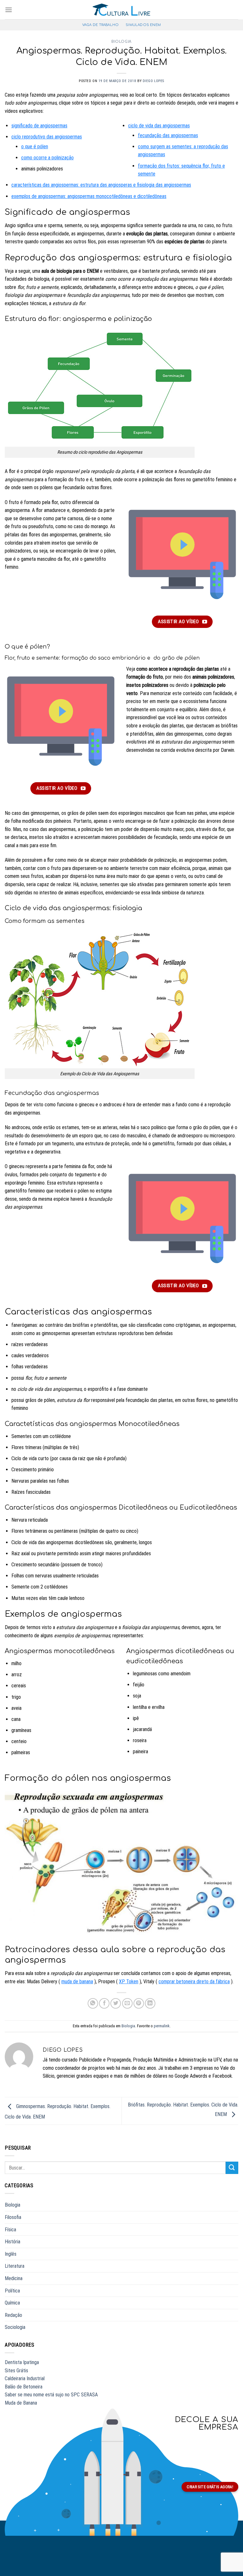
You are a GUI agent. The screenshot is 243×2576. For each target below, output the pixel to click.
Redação (13, 2315)
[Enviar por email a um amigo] (127, 2003)
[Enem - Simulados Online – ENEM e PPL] (122, 10)
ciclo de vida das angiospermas (159, 126)
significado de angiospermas (39, 126)
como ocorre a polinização (47, 158)
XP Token (129, 1982)
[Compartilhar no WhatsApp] (93, 2003)
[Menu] (9, 10)
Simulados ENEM (143, 25)
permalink (162, 2026)
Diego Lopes (153, 81)
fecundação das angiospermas (168, 135)
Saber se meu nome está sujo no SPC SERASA (51, 2395)
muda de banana (77, 1982)
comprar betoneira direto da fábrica (194, 1982)
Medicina (14, 2278)
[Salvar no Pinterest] (139, 2003)
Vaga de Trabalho (100, 25)
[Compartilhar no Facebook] (104, 2003)
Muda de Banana (21, 2403)
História (12, 2242)
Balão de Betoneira (24, 2387)
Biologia (121, 42)
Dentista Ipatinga (22, 2362)
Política (12, 2291)
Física (10, 2230)
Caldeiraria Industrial (25, 2378)
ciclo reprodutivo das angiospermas (47, 137)
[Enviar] (232, 2168)
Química (12, 2303)
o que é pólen (35, 147)
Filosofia (13, 2217)
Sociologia (15, 2327)
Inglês (11, 2254)
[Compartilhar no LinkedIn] (150, 2003)
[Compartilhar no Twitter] (116, 2003)
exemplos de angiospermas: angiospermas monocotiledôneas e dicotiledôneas (89, 196)
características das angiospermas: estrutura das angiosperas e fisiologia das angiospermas (101, 185)
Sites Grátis (16, 2371)
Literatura (15, 2266)
